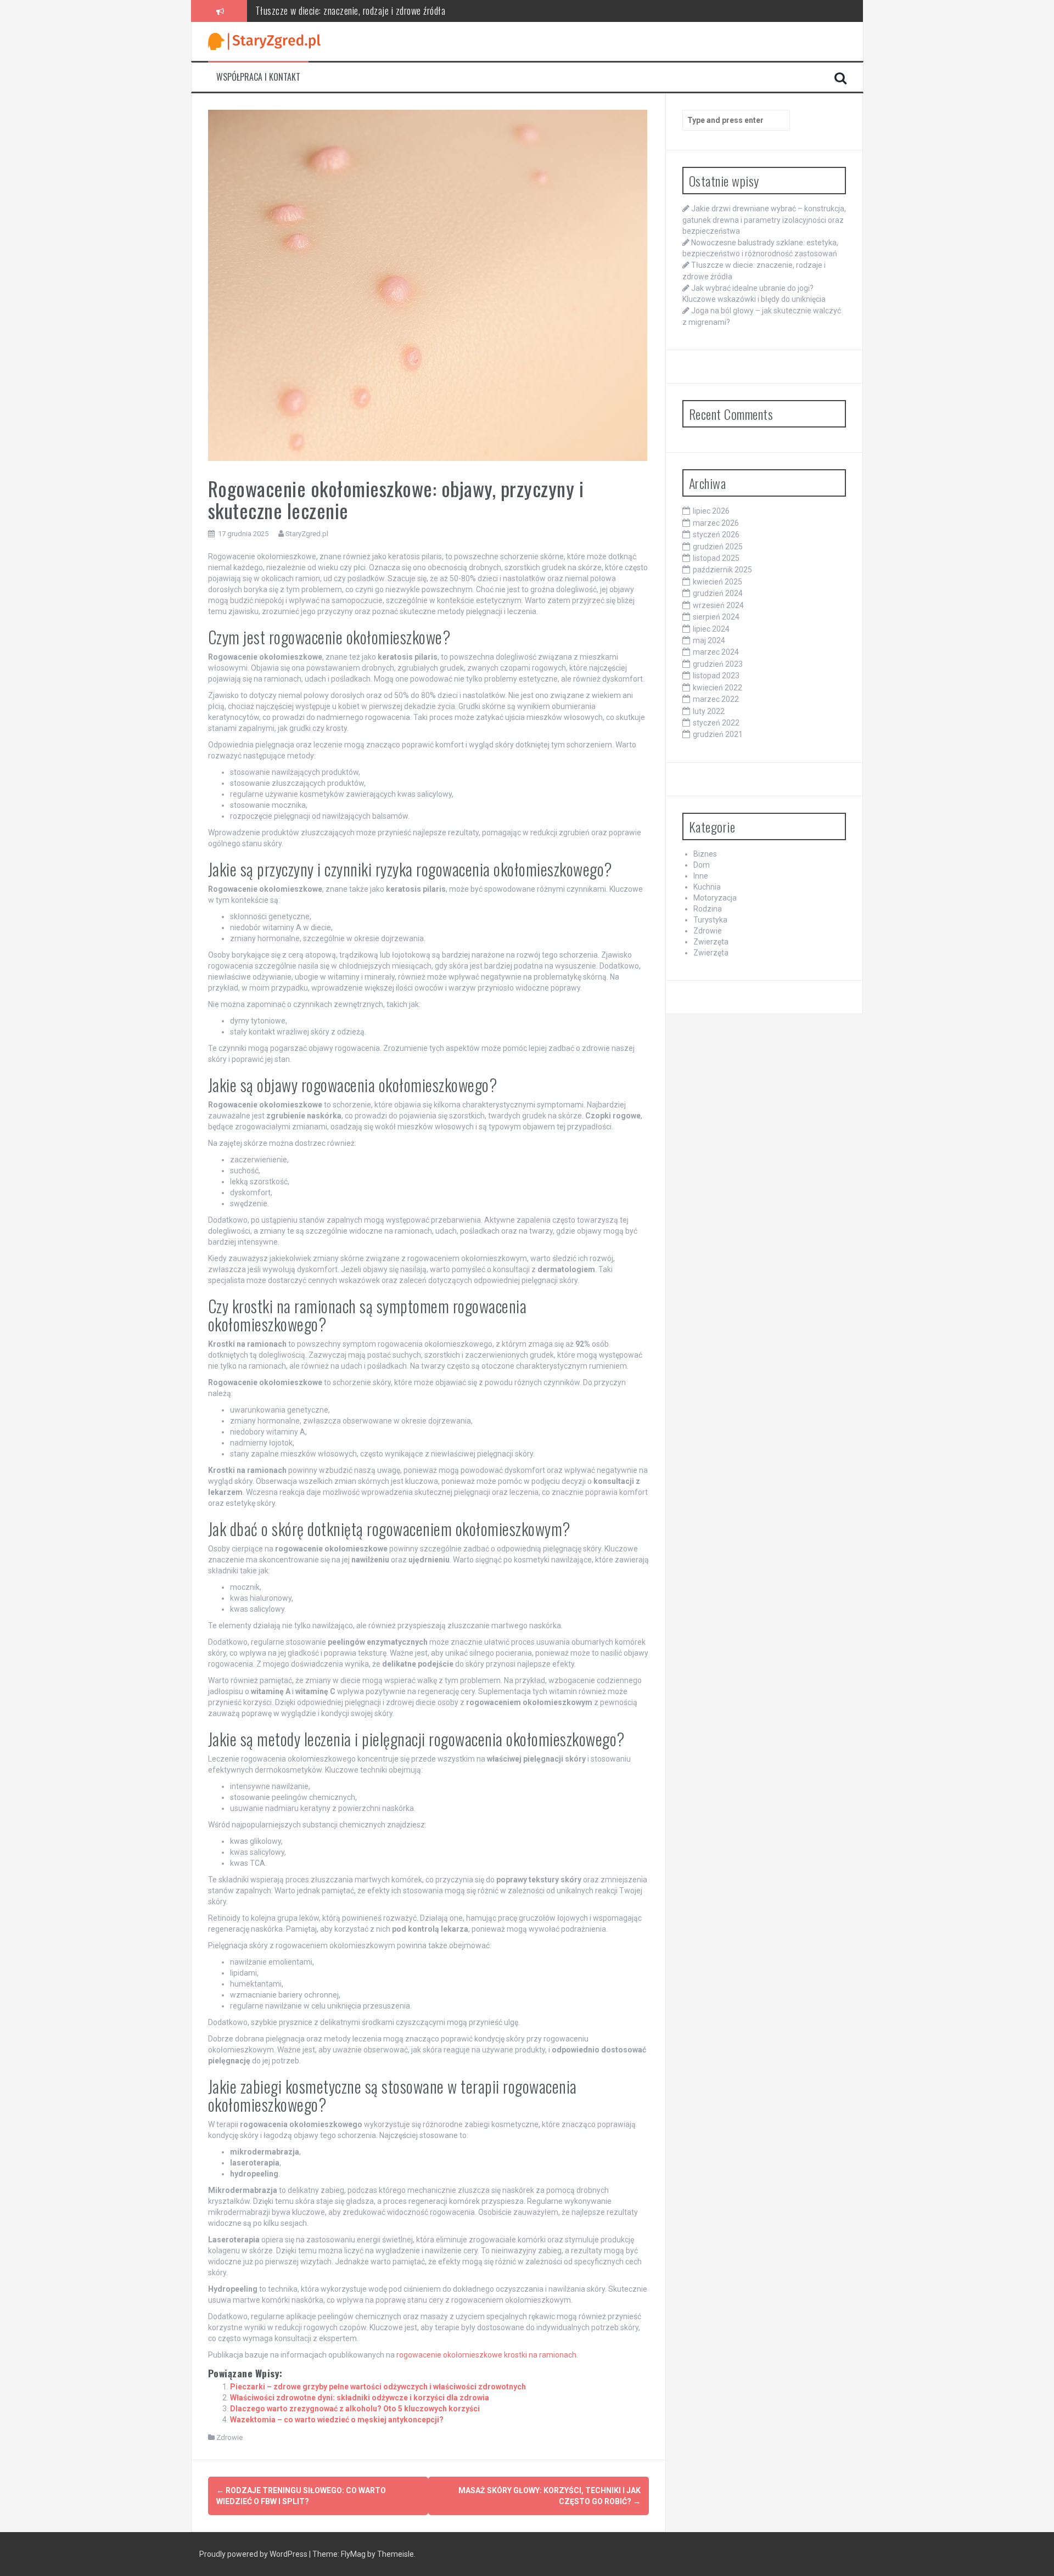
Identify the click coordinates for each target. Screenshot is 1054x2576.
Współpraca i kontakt (258, 77)
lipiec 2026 (711, 511)
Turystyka (710, 920)
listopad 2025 (716, 558)
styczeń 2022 (716, 723)
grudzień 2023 (718, 664)
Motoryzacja (715, 898)
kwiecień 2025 (717, 582)
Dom (702, 865)
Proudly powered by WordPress (254, 2554)
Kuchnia (707, 887)
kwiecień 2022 (717, 688)
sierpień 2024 (716, 617)
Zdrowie (229, 2437)
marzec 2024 (716, 652)
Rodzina (708, 909)
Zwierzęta (711, 942)
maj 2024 (709, 640)
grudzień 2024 (718, 593)
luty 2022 (709, 711)
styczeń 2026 (716, 535)
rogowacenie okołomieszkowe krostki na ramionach (486, 2355)
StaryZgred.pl (307, 534)
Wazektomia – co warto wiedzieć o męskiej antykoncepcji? (337, 2420)
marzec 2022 (716, 699)
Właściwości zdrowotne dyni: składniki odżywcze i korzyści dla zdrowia (360, 2398)
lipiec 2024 (711, 629)
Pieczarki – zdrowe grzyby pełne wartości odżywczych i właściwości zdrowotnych (378, 2387)
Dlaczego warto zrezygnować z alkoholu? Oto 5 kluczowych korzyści (355, 2409)
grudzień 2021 (718, 734)
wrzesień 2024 (718, 605)
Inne (701, 876)
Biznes (705, 854)
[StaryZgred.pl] (264, 41)
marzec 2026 (716, 523)
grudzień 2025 (718, 547)
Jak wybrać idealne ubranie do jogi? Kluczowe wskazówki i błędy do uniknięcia (393, 10)
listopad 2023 (716, 676)
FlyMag (353, 2554)
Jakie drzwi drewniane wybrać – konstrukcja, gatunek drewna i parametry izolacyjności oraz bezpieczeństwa (764, 220)
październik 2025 (722, 570)
